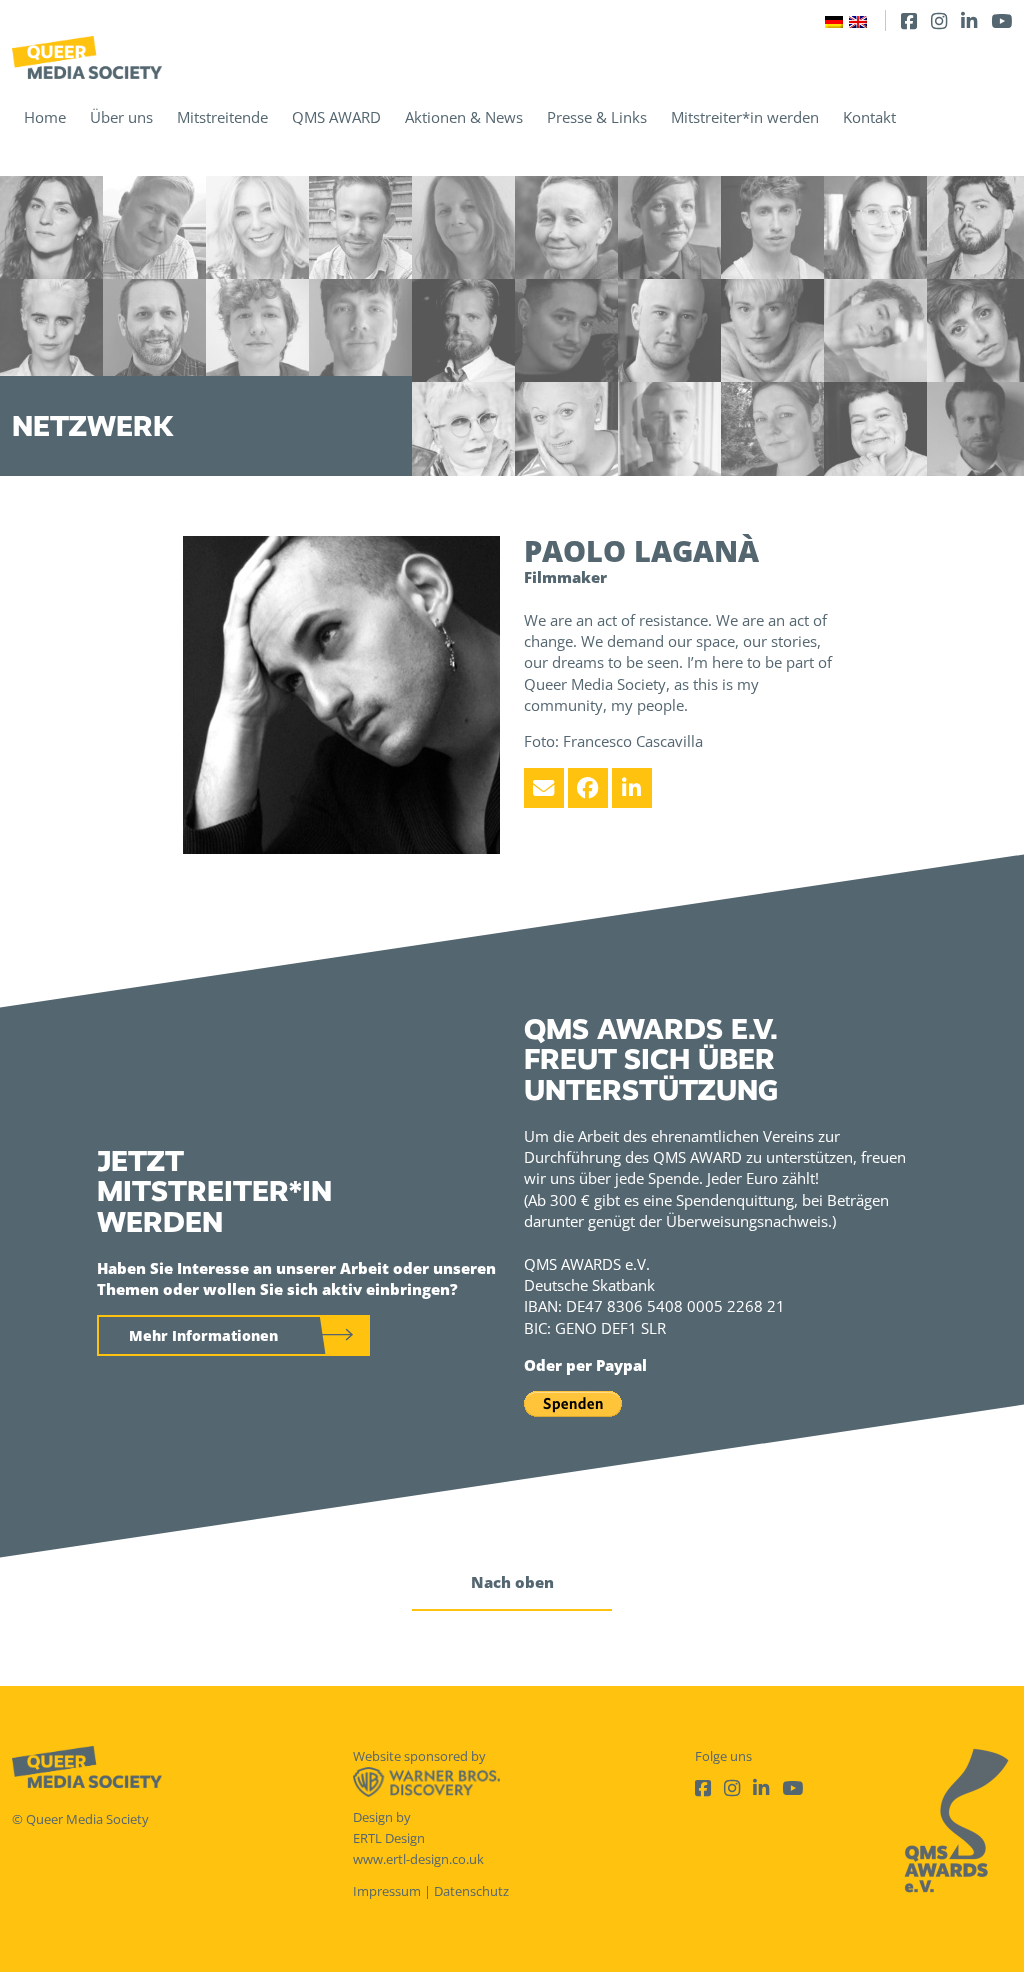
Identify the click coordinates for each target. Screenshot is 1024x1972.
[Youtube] (1001, 20)
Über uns (121, 117)
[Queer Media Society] (87, 57)
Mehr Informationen (203, 1335)
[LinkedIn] (969, 20)
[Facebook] (909, 20)
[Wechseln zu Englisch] (858, 20)
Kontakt (869, 117)
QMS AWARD (336, 117)
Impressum (387, 1891)
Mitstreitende (222, 117)
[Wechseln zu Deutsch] (834, 20)
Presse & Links (597, 117)
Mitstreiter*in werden (745, 117)
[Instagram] (939, 20)
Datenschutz (471, 1891)
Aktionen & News (464, 117)
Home (45, 117)
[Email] (544, 788)
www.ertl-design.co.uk (418, 1859)
